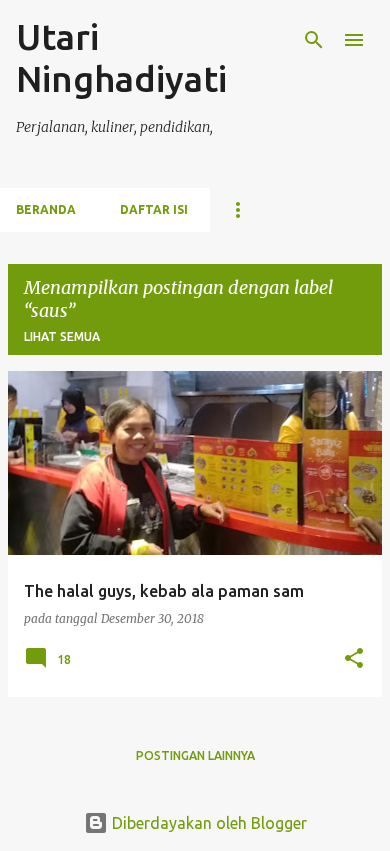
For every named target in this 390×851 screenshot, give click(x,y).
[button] (354, 659)
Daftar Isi (154, 209)
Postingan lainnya (195, 755)
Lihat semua (62, 336)
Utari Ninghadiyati (121, 57)
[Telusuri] (314, 40)
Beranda (46, 209)
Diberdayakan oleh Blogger (207, 823)
